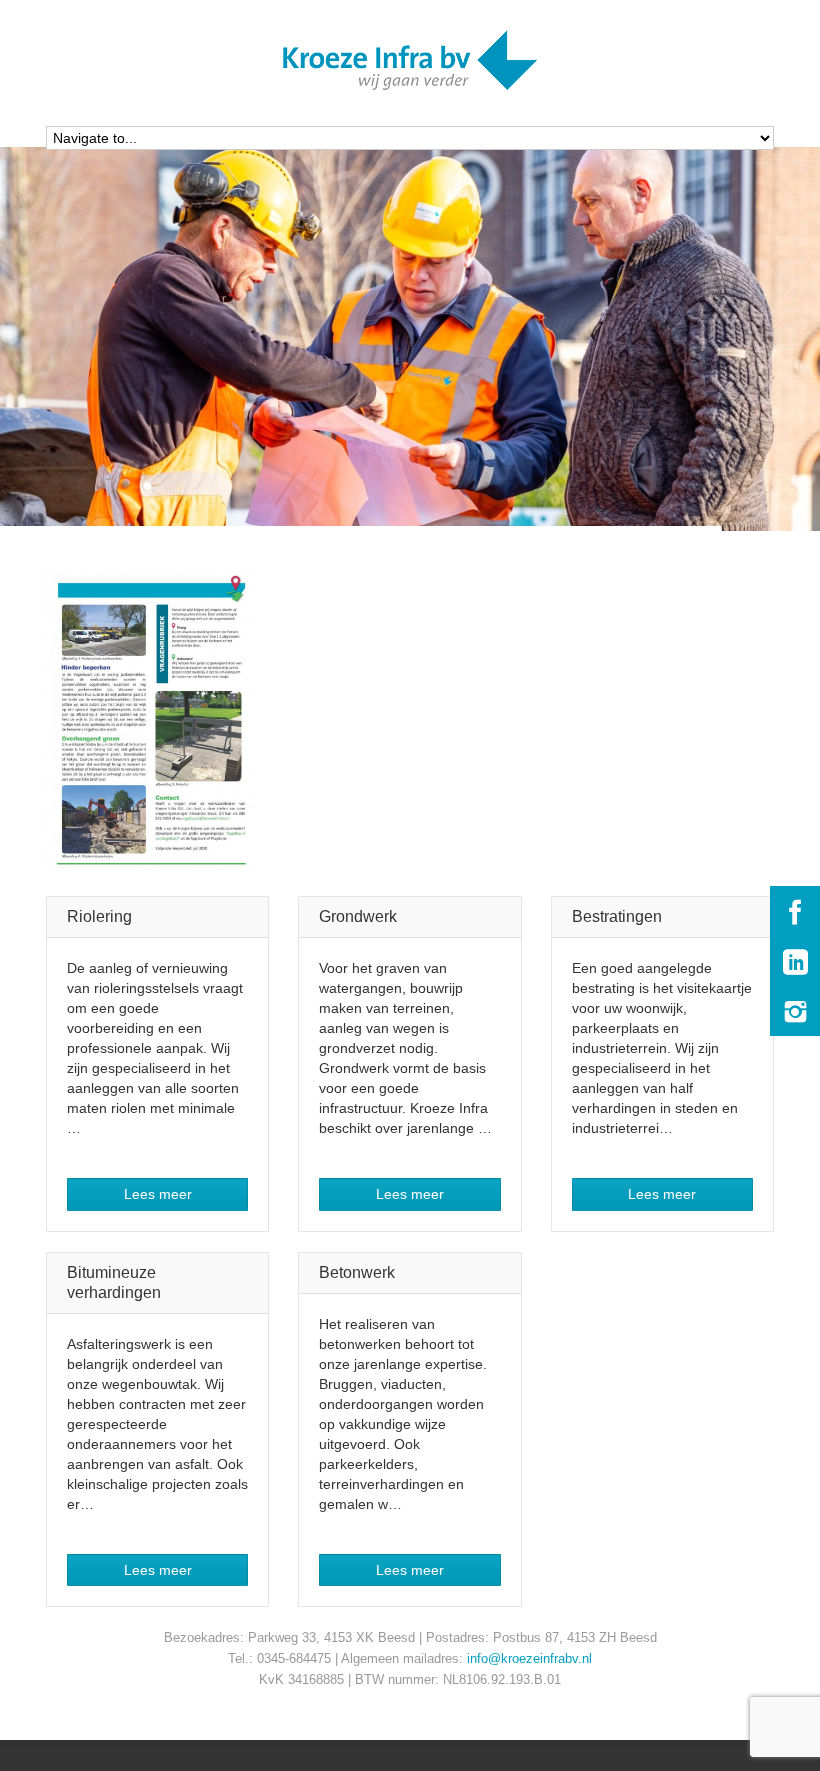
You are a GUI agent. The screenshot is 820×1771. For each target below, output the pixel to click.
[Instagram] (795, 1011)
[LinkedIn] (795, 961)
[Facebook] (795, 911)
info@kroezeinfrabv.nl (529, 1658)
